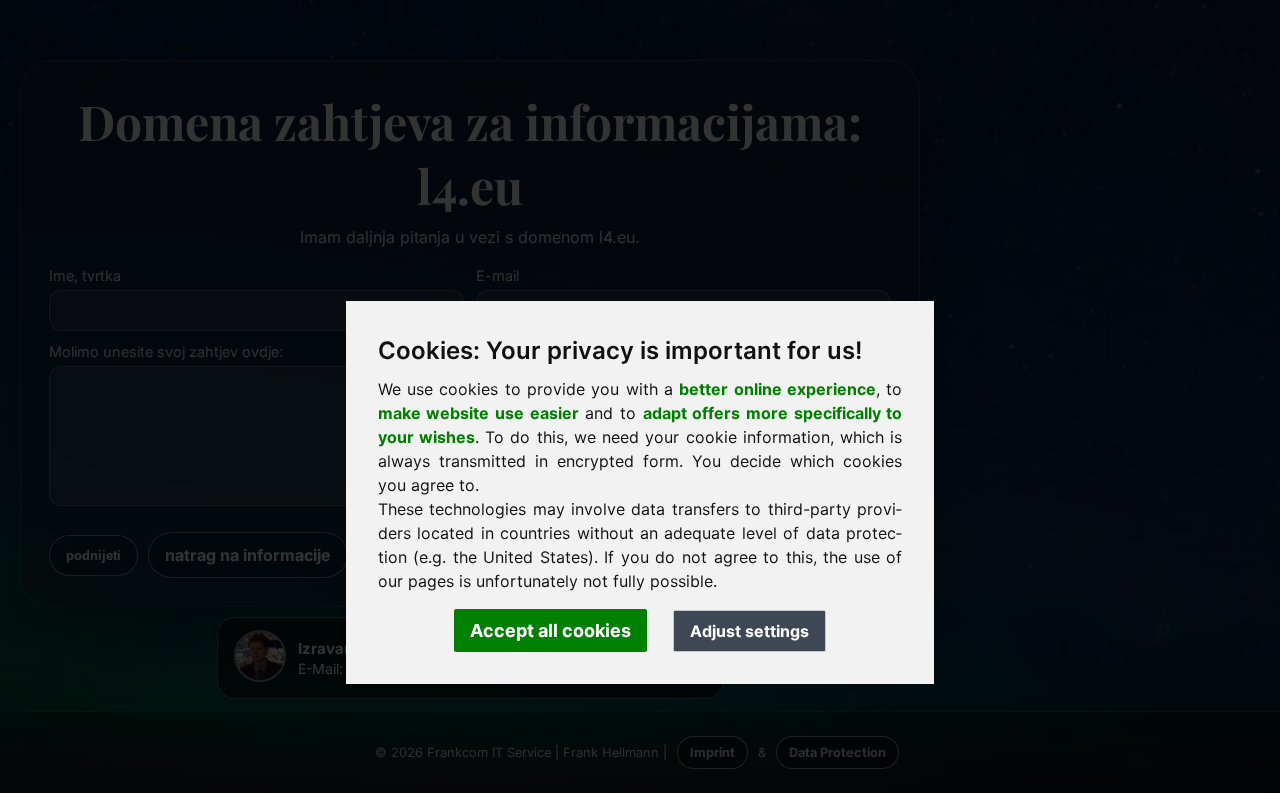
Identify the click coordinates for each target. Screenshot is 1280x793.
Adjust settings (749, 631)
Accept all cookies (550, 630)
